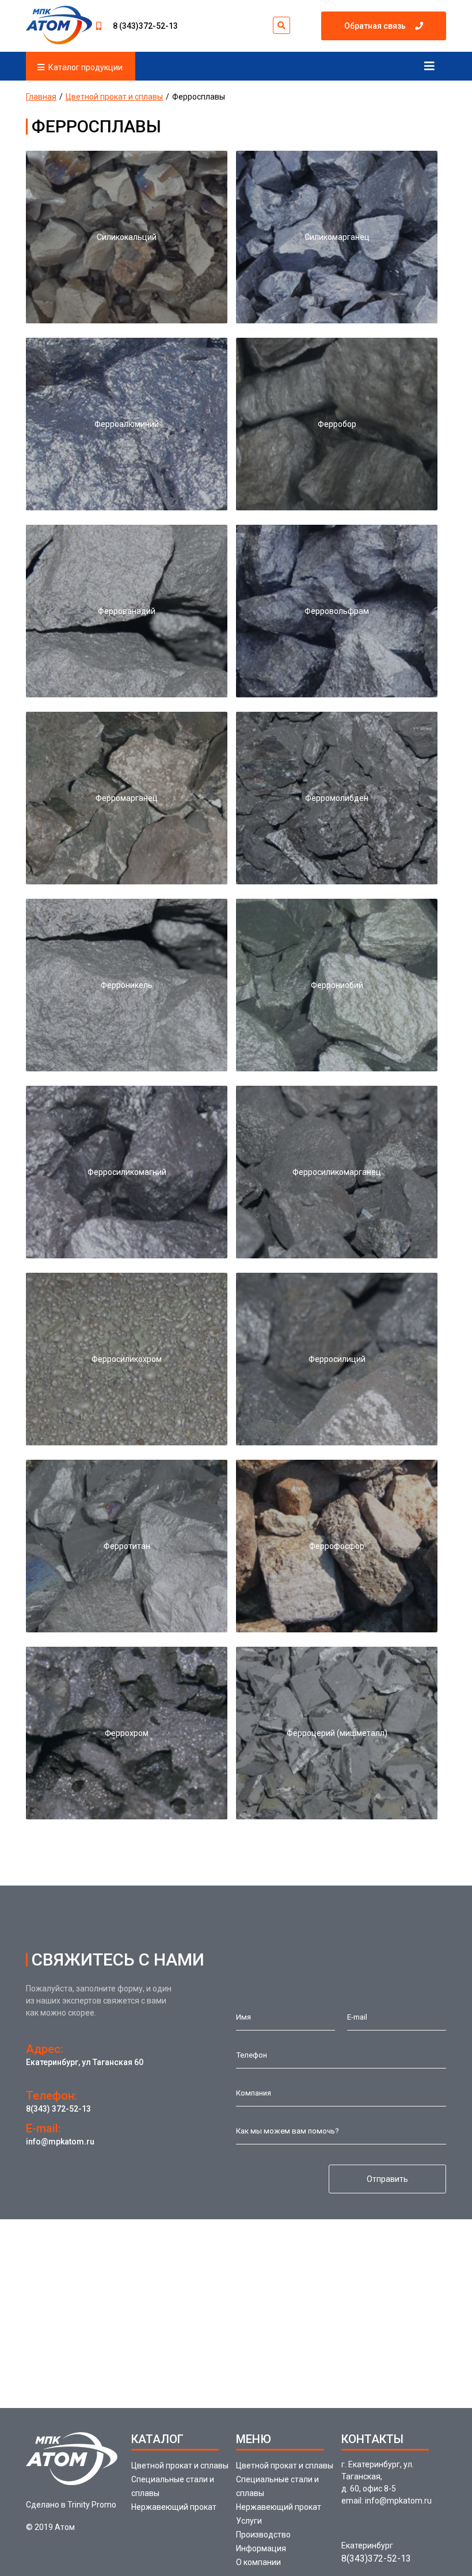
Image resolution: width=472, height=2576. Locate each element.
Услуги (249, 2521)
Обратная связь (375, 26)
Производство (263, 2535)
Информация (261, 2548)
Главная (41, 97)
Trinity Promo (92, 2505)
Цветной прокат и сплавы (114, 97)
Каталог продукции (85, 67)
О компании (258, 2562)
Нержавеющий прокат (174, 2507)
